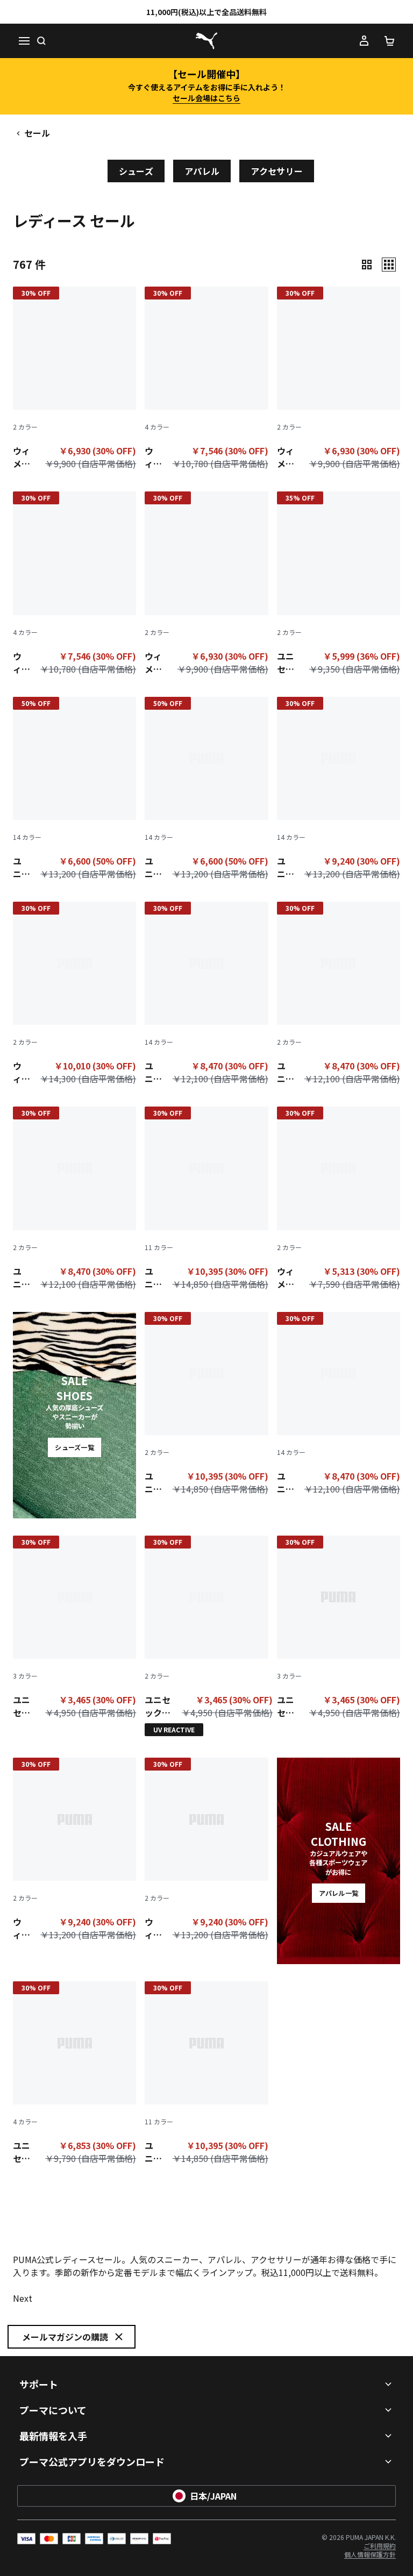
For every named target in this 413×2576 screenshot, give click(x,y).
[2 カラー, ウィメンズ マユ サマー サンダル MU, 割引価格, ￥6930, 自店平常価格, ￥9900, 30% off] (74, 380)
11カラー (159, 1247)
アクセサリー (277, 171)
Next (23, 2298)
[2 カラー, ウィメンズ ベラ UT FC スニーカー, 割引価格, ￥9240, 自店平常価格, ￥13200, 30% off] (74, 1851)
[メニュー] (24, 41)
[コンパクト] (367, 265)
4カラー (157, 427)
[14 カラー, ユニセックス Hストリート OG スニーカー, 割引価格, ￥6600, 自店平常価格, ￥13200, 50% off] (74, 791)
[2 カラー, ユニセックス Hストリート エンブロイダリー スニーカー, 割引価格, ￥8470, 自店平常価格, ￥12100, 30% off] (339, 996)
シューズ (136, 171)
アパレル (202, 171)
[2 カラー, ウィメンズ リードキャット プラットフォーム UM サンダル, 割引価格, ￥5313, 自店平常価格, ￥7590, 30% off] (339, 1200)
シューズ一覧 (74, 1447)
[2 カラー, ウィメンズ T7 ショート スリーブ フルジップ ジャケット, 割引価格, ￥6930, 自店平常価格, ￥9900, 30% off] (206, 585)
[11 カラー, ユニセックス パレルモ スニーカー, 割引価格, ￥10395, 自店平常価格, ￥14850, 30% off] (206, 1200)
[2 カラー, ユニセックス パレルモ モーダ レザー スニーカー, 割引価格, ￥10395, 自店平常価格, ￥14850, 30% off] (206, 1406)
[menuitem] (370, 2554)
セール (37, 133)
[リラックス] (389, 265)
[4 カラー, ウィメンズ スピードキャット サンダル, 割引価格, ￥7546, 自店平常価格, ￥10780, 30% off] (206, 380)
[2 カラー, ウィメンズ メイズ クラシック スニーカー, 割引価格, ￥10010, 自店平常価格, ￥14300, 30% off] (74, 996)
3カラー (25, 1676)
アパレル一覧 (339, 1893)
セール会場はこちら (206, 98)
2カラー (25, 427)
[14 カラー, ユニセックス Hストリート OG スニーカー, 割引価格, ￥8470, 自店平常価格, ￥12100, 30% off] (206, 996)
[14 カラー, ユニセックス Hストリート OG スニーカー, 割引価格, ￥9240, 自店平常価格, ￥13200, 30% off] (339, 791)
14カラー (27, 837)
